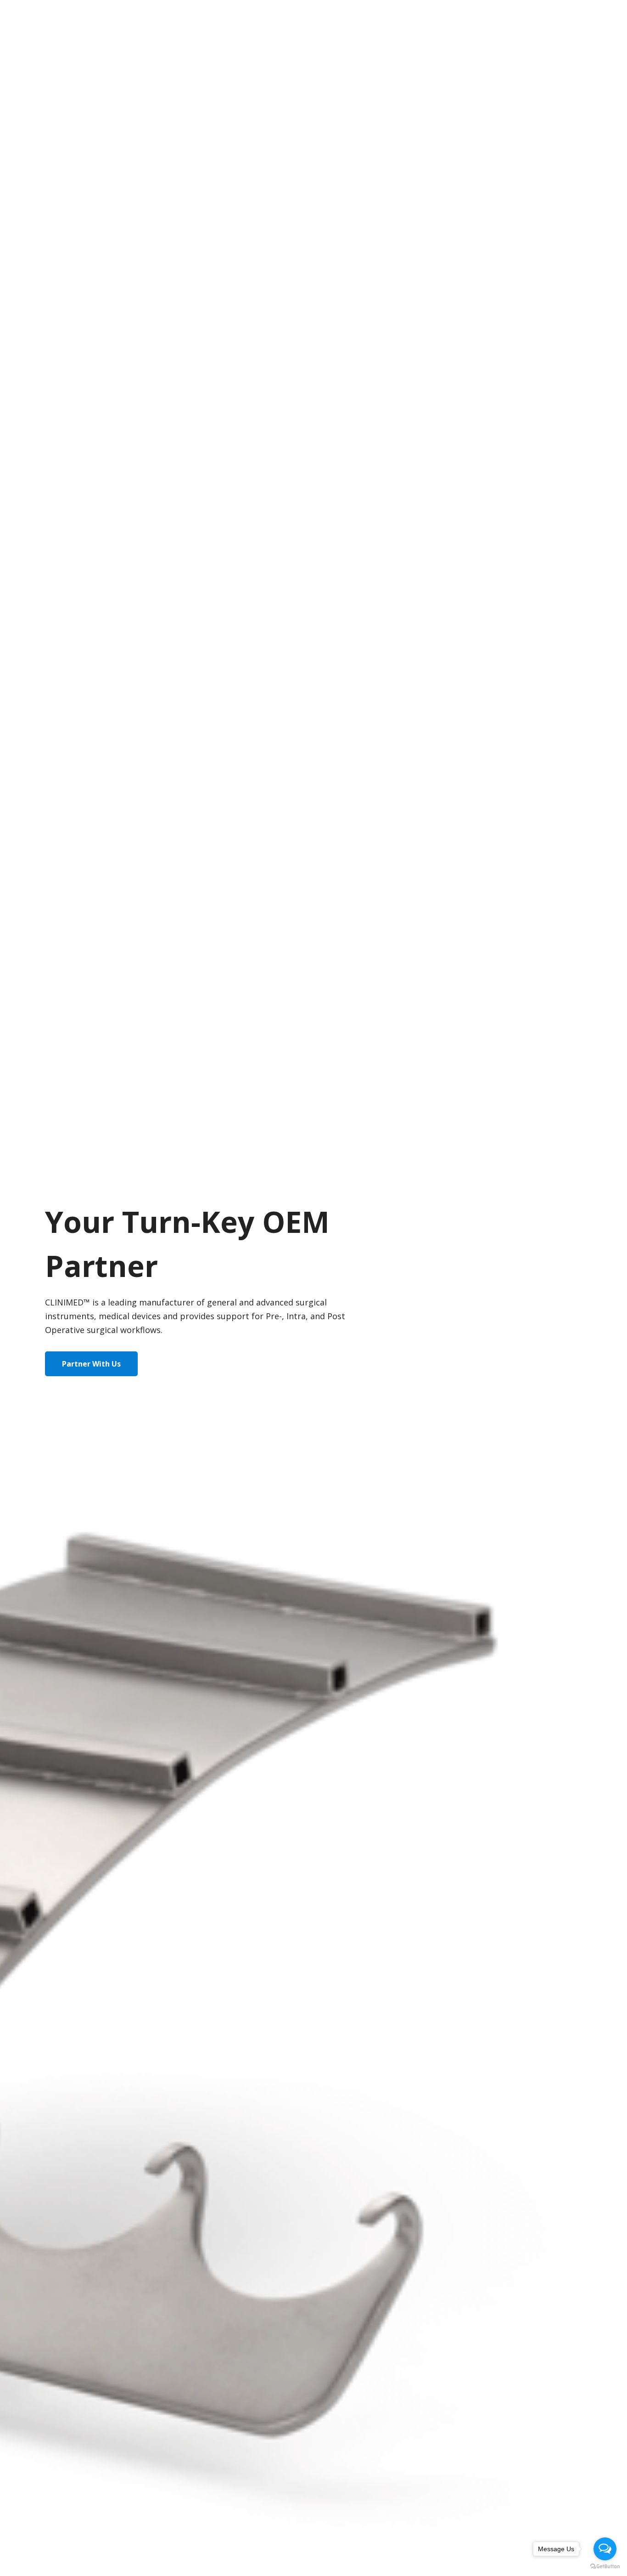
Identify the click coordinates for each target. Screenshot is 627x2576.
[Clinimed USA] (58, 21)
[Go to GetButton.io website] (605, 2567)
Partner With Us (91, 1364)
